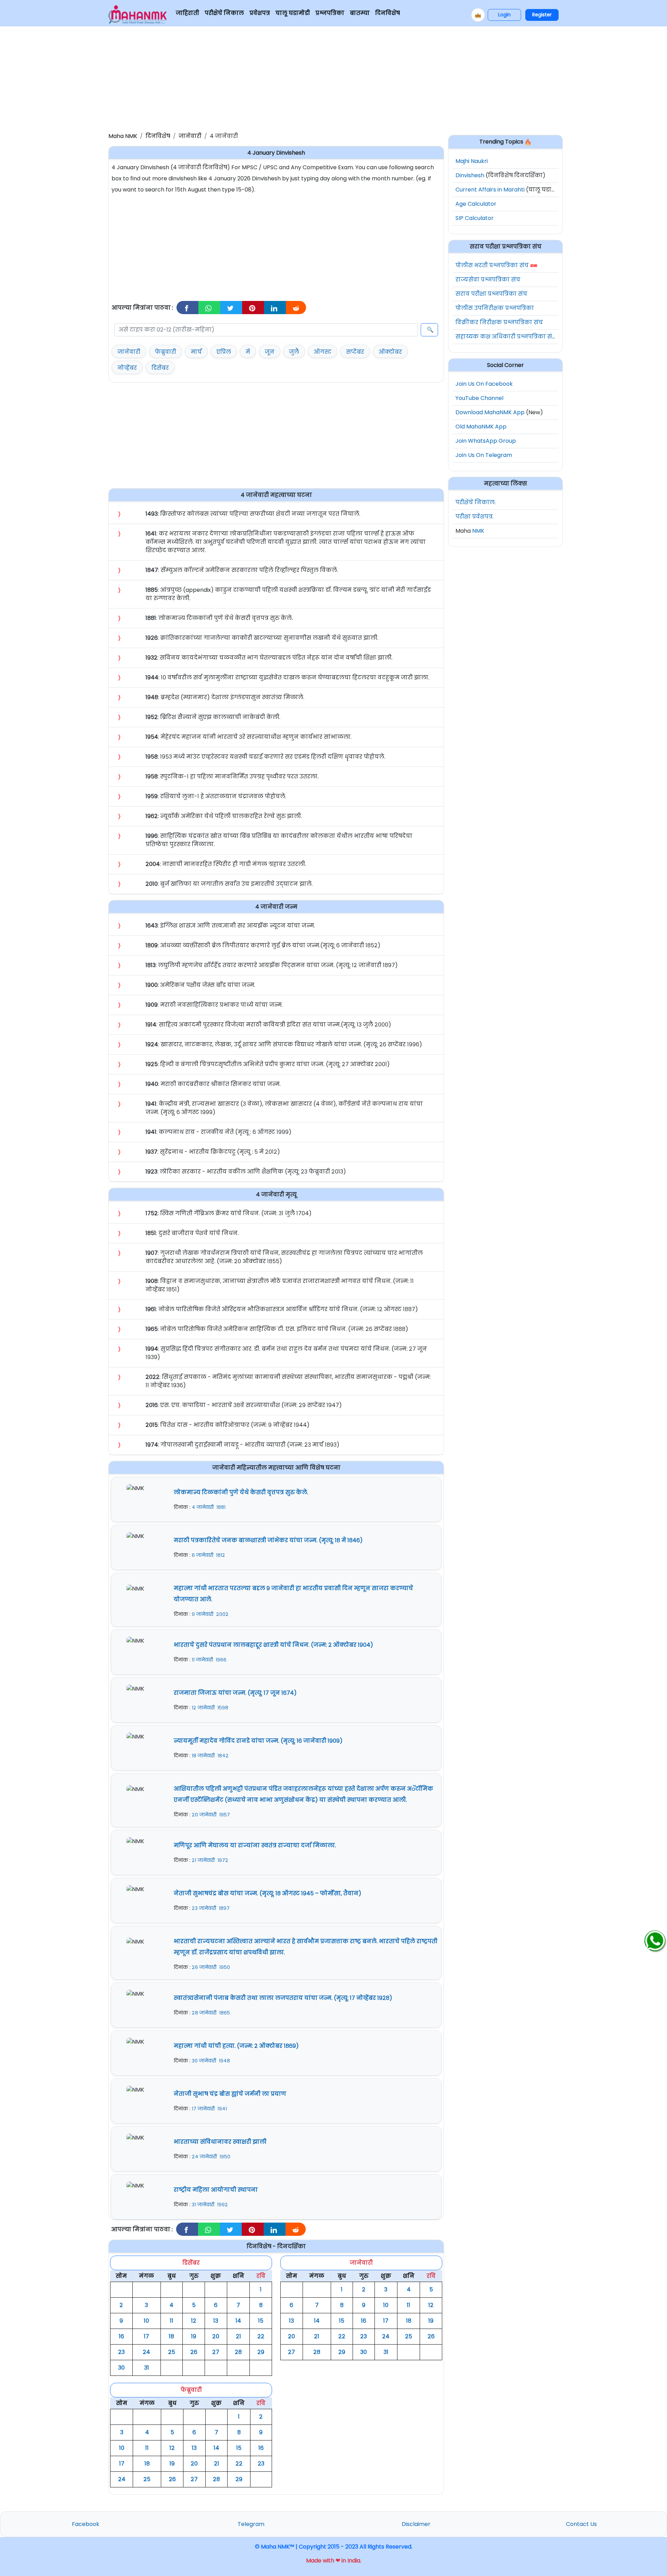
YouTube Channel (479, 398)
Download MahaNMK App (490, 412)
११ (172, 2321)
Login (504, 15)
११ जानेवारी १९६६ (209, 1660)
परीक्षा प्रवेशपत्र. (475, 517)
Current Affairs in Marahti (490, 190)
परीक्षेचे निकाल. (476, 502)
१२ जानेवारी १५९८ (210, 1708)
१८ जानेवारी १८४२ (210, 1756)
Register (542, 15)
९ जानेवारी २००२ (210, 1614)
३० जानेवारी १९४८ (211, 2061)
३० (121, 2368)
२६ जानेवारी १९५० (211, 1967)
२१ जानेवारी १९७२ (210, 1860)
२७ (216, 2352)
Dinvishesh (470, 175)
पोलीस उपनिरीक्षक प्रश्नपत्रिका (495, 308)
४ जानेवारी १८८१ (209, 1507)
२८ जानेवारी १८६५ (211, 2013)
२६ (194, 2352)
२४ (146, 2352)
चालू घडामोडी (293, 13)
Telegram (251, 2524)
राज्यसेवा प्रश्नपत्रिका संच (488, 280)
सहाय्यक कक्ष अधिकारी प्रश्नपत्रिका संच (506, 337)
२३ (121, 2352)
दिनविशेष (388, 13)
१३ (216, 2321)
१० (146, 2321)
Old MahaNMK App (481, 427)
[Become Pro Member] (478, 15)
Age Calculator (476, 204)
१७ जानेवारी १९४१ (209, 2109)
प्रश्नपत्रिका (330, 13)
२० (216, 2336)
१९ (194, 2336)
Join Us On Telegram (484, 455)
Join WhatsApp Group (486, 441)
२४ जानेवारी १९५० (211, 2157)
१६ (121, 2336)
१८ (171, 2336)
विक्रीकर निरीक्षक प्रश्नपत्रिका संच (499, 322)
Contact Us (581, 2524)
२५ (172, 2352)
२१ (238, 2336)
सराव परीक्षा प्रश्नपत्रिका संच (491, 294)
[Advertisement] (333, 78)
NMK (478, 531)
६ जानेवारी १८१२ (208, 1555)
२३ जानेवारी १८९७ (211, 1908)
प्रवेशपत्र (260, 13)
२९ (261, 2352)
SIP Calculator (475, 218)
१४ (238, 2321)
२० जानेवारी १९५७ (211, 1815)
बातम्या (360, 13)
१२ (194, 2321)
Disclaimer (416, 2524)
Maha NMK (123, 136)
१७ (146, 2336)
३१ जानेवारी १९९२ (210, 2205)
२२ (261, 2336)
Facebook (86, 2524)
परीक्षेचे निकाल (224, 13)
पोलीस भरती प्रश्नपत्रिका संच (492, 265)
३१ (147, 2368)
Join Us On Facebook (484, 384)
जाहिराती (187, 13)
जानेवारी (190, 136)
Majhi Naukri (472, 161)
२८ (238, 2352)
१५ (261, 2321)
